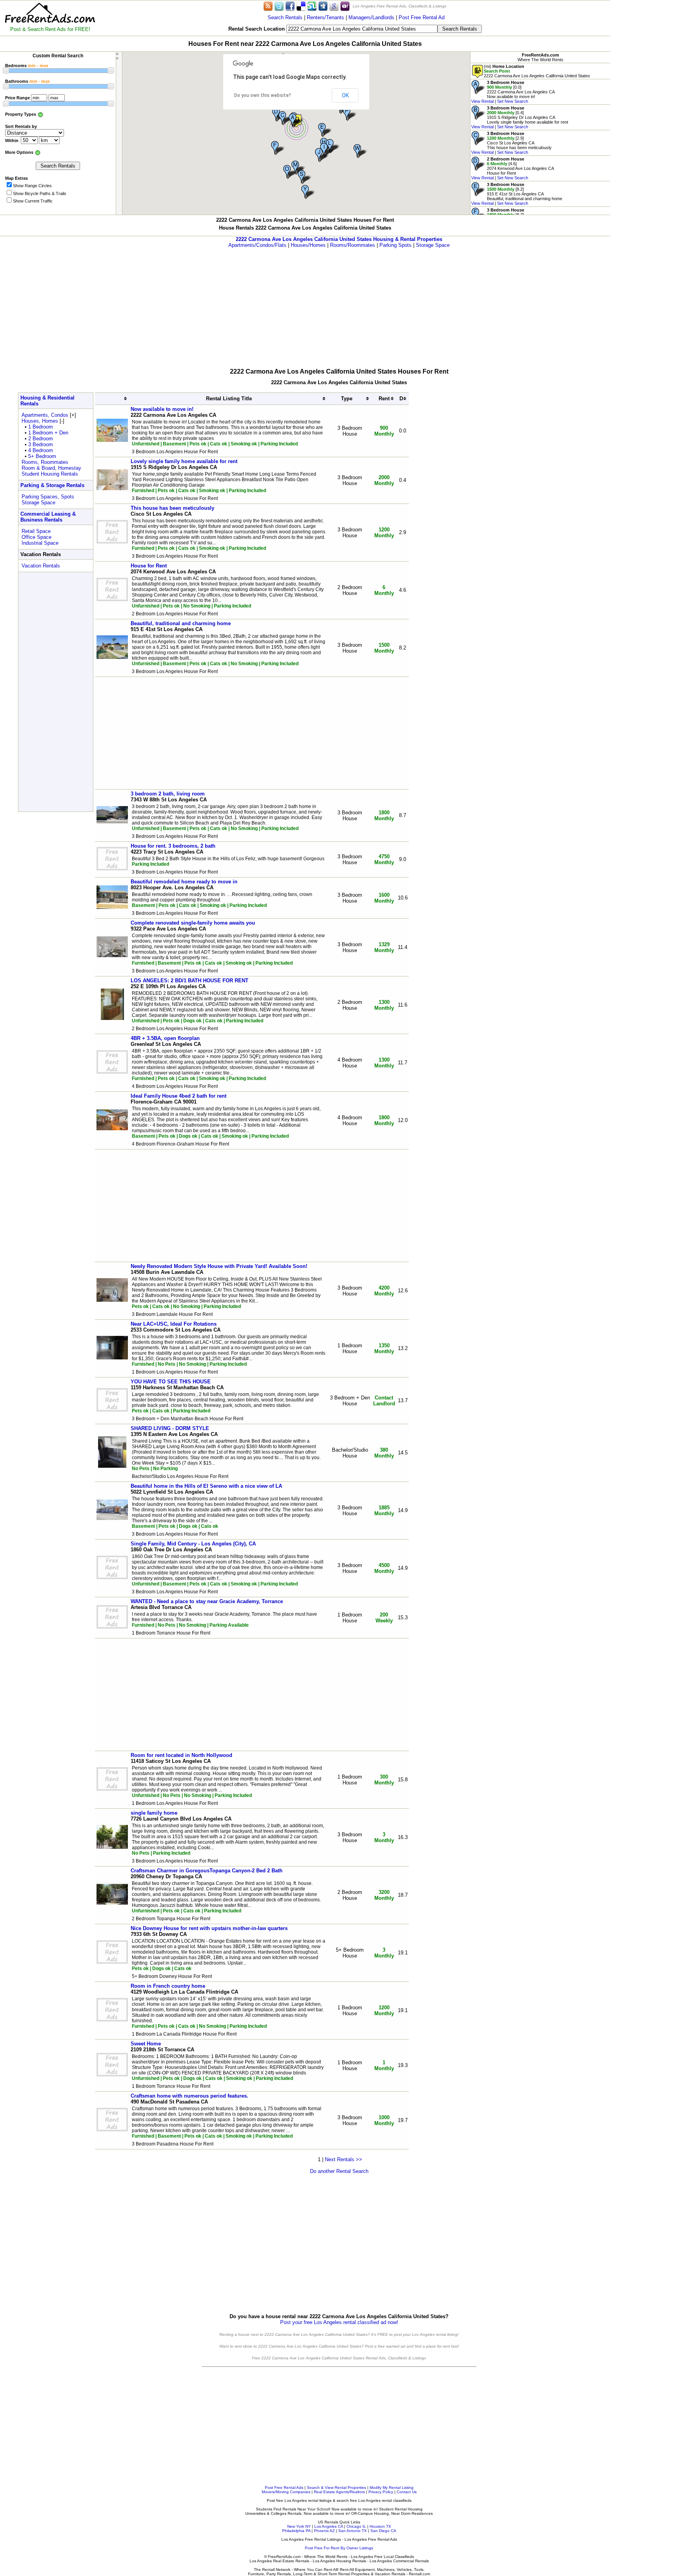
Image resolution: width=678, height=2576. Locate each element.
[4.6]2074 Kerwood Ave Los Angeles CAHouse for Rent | (513, 168)
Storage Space (433, 245)
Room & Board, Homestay (51, 468)
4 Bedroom (41, 450)
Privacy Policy (381, 2492)
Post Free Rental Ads (284, 2488)
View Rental (482, 101)
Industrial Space (40, 543)
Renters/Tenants (325, 17)
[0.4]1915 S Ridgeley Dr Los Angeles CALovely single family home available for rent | (520, 117)
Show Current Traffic (33, 201)
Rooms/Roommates (353, 245)
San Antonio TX (353, 2531)
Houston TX (380, 2526)
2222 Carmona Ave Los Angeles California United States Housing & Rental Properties (339, 239)
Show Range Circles (32, 186)
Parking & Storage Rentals (52, 485)
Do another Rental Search (339, 2171)
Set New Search (513, 101)
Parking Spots (395, 245)
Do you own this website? (263, 95)
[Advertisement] (644, 118)
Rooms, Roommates (45, 462)
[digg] (323, 6)
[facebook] (290, 6)
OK (345, 95)
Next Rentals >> (344, 2159)
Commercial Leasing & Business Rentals (48, 517)
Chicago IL (356, 2526)
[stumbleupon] (312, 6)
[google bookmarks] (334, 6)
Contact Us (407, 2492)
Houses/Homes (308, 245)
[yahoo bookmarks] (345, 6)
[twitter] (279, 6)
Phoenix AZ (324, 2531)
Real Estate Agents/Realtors (339, 2492)
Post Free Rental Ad (422, 17)
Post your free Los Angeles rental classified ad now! (339, 2322)
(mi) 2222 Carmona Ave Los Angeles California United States (537, 71)
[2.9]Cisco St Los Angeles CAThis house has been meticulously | (511, 143)
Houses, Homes (40, 421)
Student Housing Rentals (50, 474)
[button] (296, 121)
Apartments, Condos (45, 415)
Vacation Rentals (41, 566)
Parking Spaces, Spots (48, 497)
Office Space (36, 537)
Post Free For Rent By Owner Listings (339, 2548)
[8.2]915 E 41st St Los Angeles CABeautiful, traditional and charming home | (517, 194)
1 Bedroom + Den (48, 433)
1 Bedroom (41, 427)
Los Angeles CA (329, 2526)
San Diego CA (383, 2531)
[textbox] (362, 29)
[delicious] (301, 6)
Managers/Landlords (371, 17)
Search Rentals (285, 17)
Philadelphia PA (296, 2531)
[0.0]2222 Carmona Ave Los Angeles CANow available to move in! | (513, 92)
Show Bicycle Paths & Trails (40, 193)
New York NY (299, 2526)
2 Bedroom (41, 439)
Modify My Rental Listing (392, 2488)
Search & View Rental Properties (336, 2488)
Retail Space (36, 531)
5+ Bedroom (42, 456)
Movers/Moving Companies (286, 2492)
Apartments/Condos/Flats (257, 245)
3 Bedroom (41, 444)
